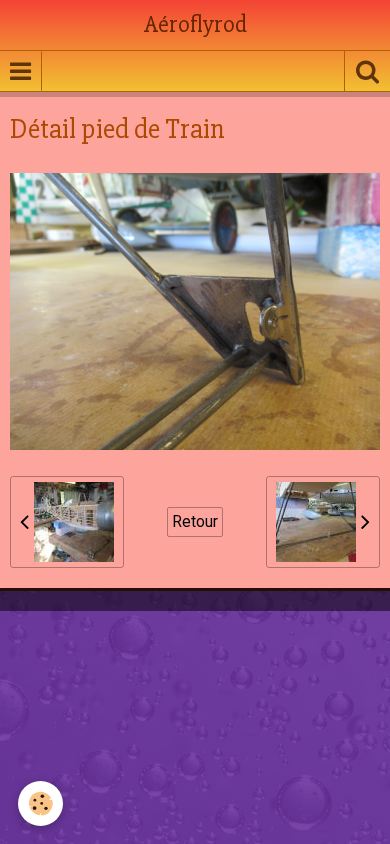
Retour (195, 521)
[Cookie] (40, 803)
